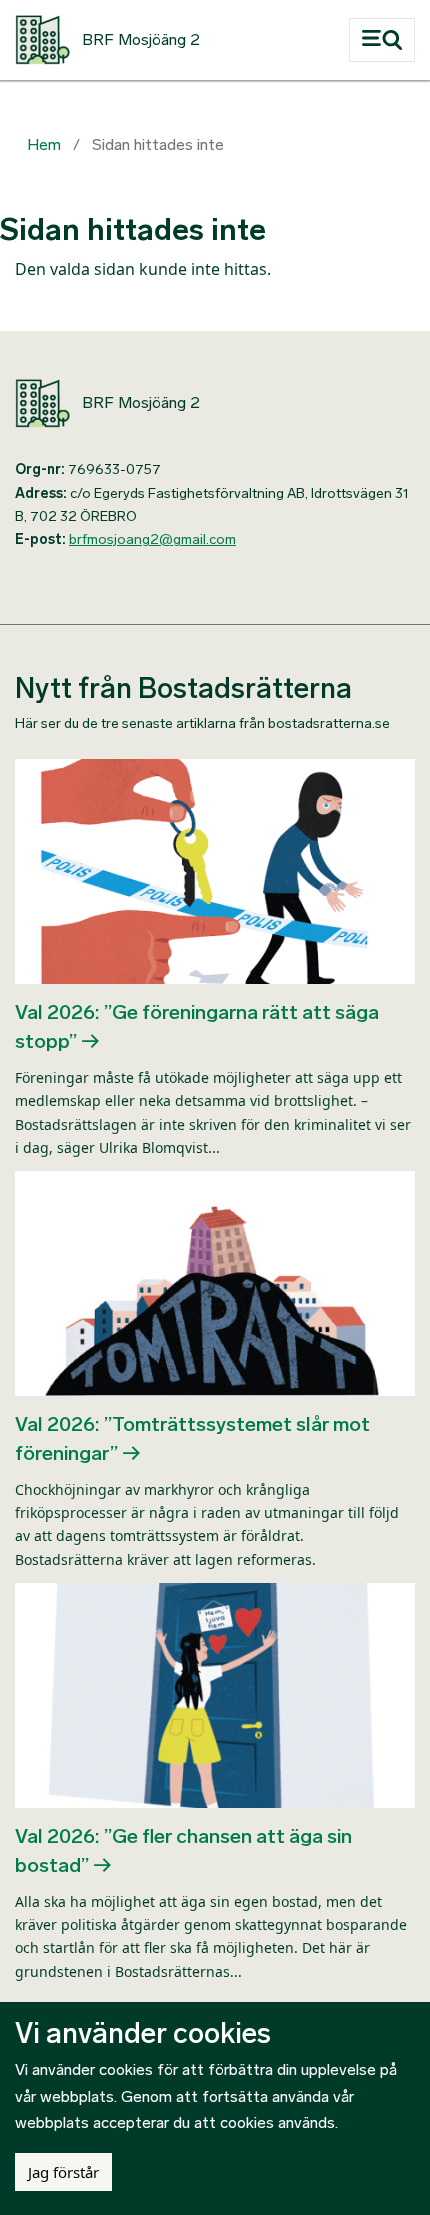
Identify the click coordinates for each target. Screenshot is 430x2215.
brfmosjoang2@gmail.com (152, 539)
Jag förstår (63, 2172)
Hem (44, 144)
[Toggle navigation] (382, 40)
